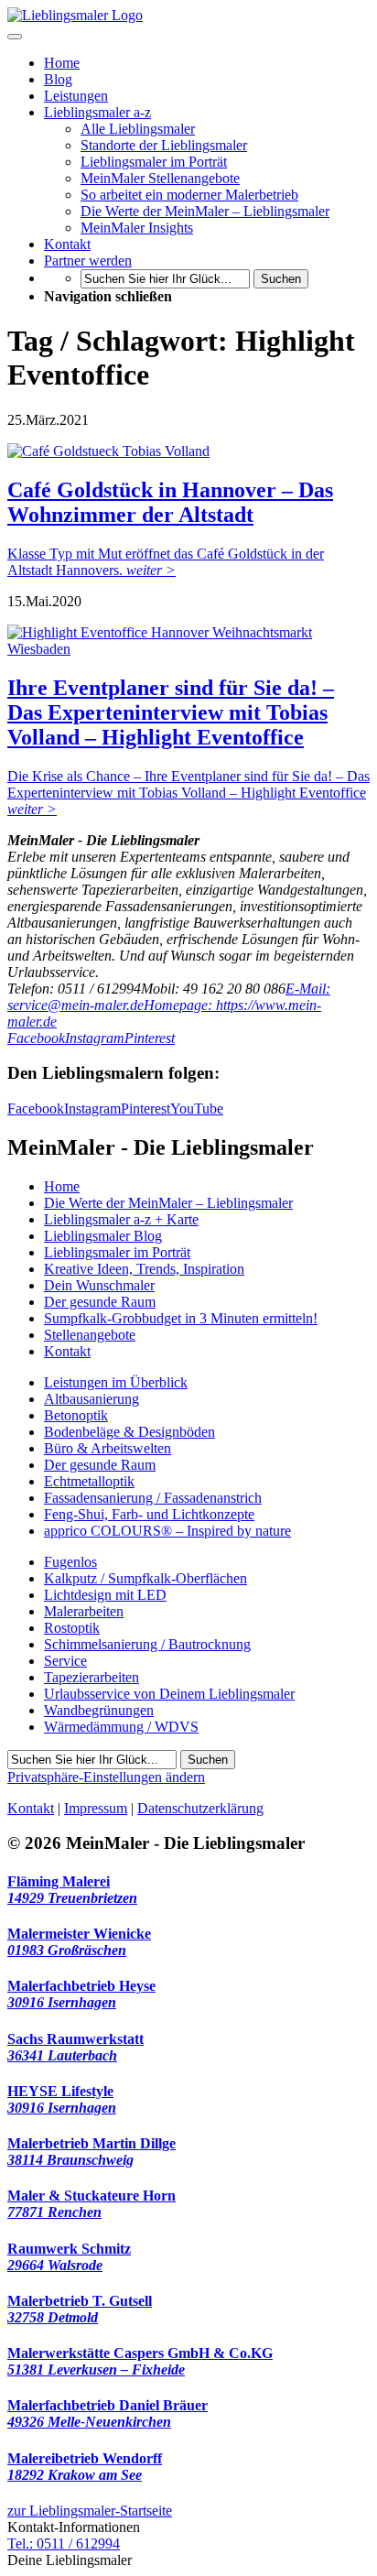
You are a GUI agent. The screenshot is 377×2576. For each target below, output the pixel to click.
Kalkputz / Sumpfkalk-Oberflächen (145, 1578)
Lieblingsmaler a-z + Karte (121, 1219)
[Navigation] (15, 37)
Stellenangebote (90, 1335)
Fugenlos (70, 1562)
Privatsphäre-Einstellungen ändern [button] (106, 1777)
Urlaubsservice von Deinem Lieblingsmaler (169, 1694)
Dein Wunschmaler (99, 1285)
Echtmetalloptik (89, 1481)
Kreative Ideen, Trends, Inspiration (144, 1269)
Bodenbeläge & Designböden (129, 1432)
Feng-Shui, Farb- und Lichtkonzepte (149, 1514)
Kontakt (67, 1351)
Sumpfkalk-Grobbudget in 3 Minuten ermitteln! (181, 1318)
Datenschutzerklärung (200, 1808)
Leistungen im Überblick (116, 1382)
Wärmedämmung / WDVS (121, 1727)
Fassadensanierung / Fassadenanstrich (153, 1498)
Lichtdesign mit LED (105, 1595)
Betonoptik (76, 1415)
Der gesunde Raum (100, 1302)
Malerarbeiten (84, 1611)
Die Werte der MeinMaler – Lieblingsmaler (168, 1203)
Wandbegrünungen (99, 1710)
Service (65, 1661)
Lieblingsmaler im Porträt (117, 1252)
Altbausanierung (92, 1399)
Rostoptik (72, 1628)
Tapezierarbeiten (92, 1677)
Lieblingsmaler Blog (103, 1236)
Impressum (96, 1808)
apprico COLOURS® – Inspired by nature (167, 1531)
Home (62, 1186)
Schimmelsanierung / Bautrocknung (147, 1644)
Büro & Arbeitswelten (108, 1448)
